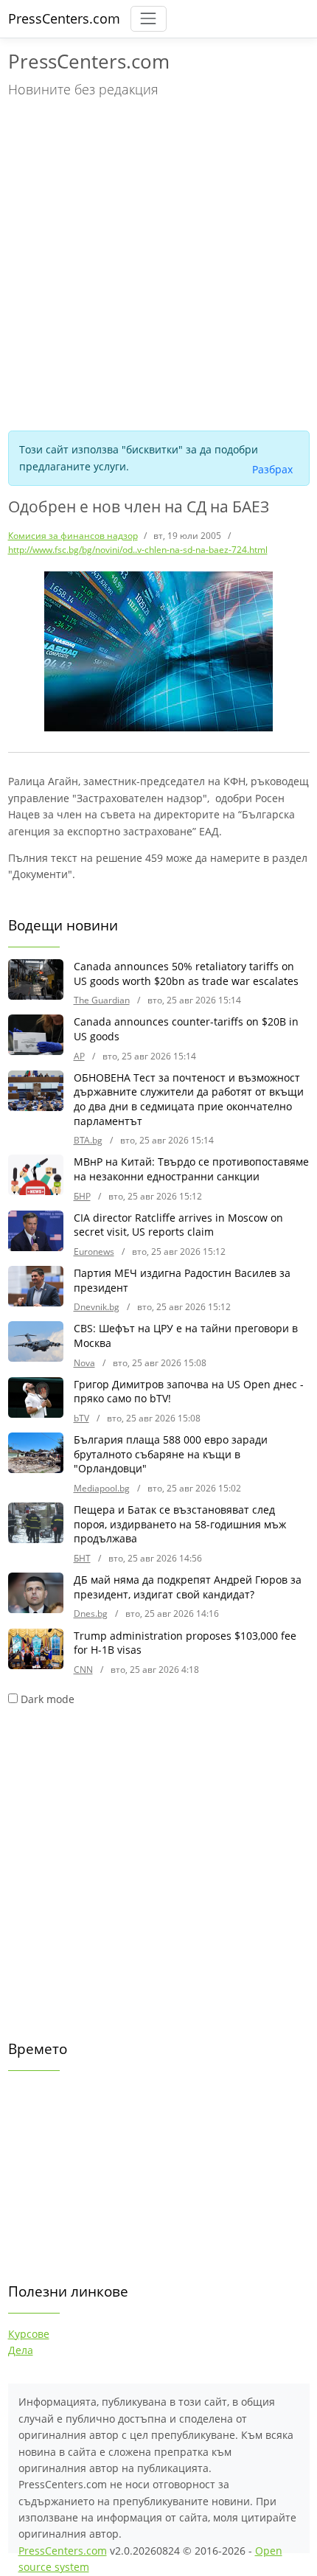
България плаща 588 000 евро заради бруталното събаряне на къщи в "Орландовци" (171, 1454)
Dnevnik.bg (97, 1307)
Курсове (29, 2334)
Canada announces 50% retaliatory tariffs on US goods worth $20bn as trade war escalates (186, 974)
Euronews (94, 1252)
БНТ (82, 1558)
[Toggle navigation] (149, 19)
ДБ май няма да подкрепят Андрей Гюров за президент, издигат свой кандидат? (188, 1587)
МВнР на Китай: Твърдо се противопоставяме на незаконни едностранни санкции (191, 1169)
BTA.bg (88, 1140)
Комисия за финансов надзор (73, 536)
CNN (83, 1670)
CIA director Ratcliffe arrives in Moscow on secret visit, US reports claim (178, 1225)
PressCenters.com (64, 18)
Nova (84, 1363)
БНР (82, 1196)
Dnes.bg (91, 1614)
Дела (21, 2350)
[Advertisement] (158, 262)
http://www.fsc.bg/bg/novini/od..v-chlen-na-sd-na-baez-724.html (138, 550)
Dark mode (48, 1699)
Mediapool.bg (102, 1488)
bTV (81, 1418)
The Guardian (102, 1000)
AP (79, 1056)
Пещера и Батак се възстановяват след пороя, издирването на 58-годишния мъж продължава (180, 1524)
